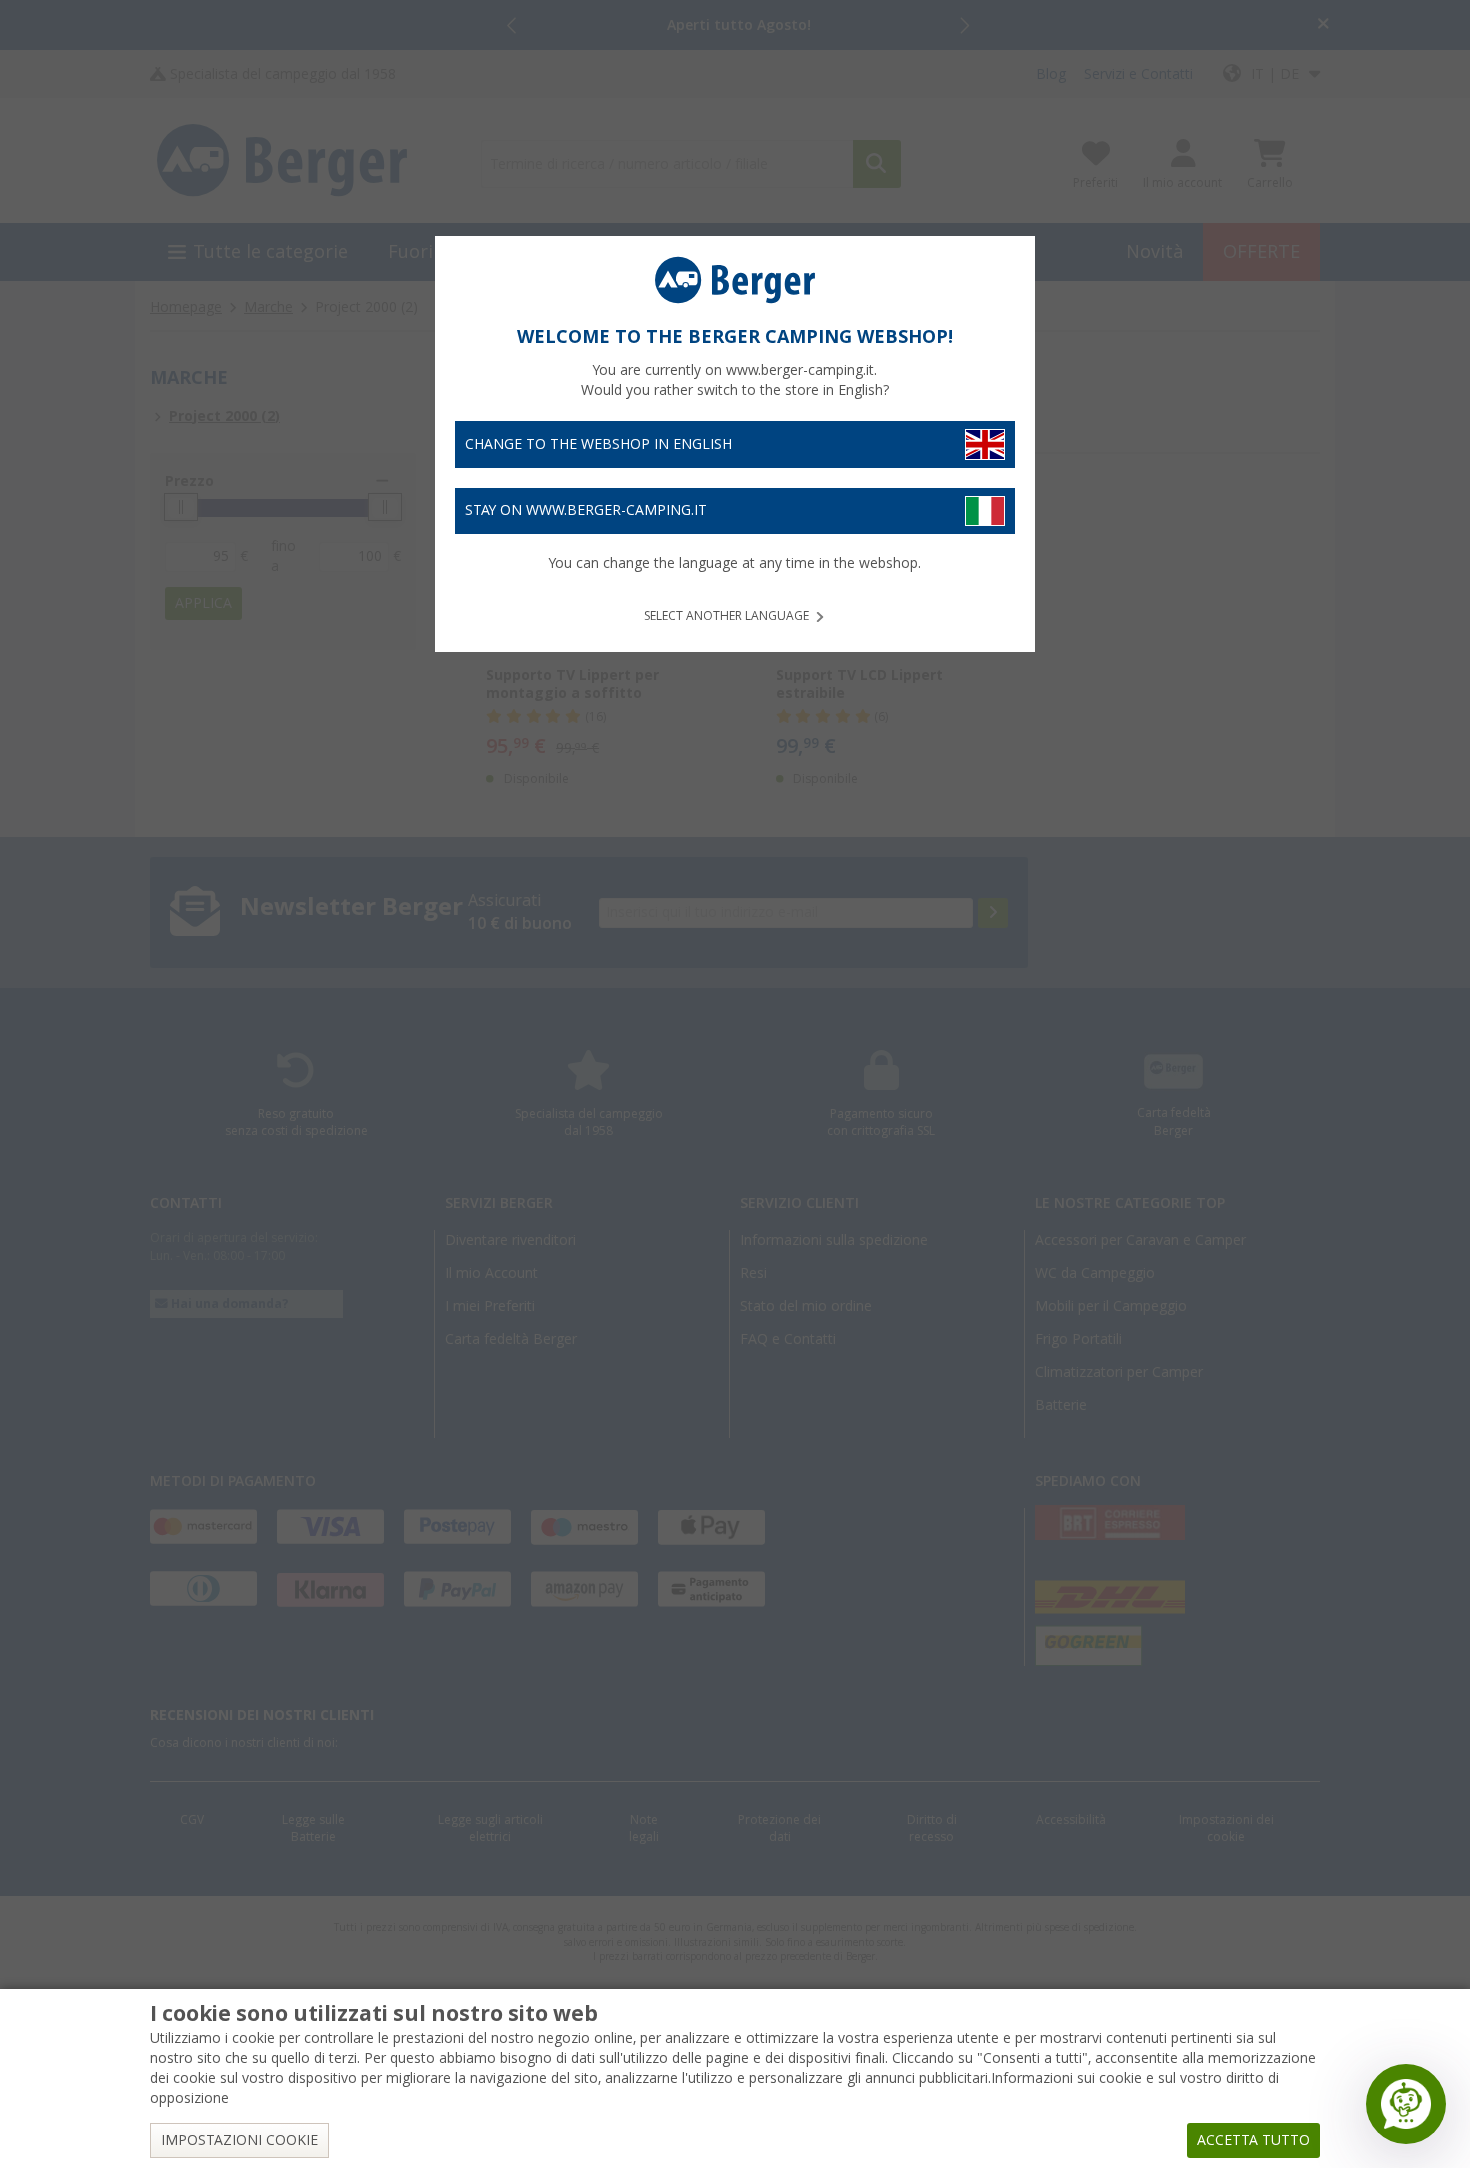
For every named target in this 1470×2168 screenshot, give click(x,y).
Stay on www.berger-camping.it (586, 510)
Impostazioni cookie (239, 2140)
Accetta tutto (1253, 2140)
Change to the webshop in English (598, 444)
